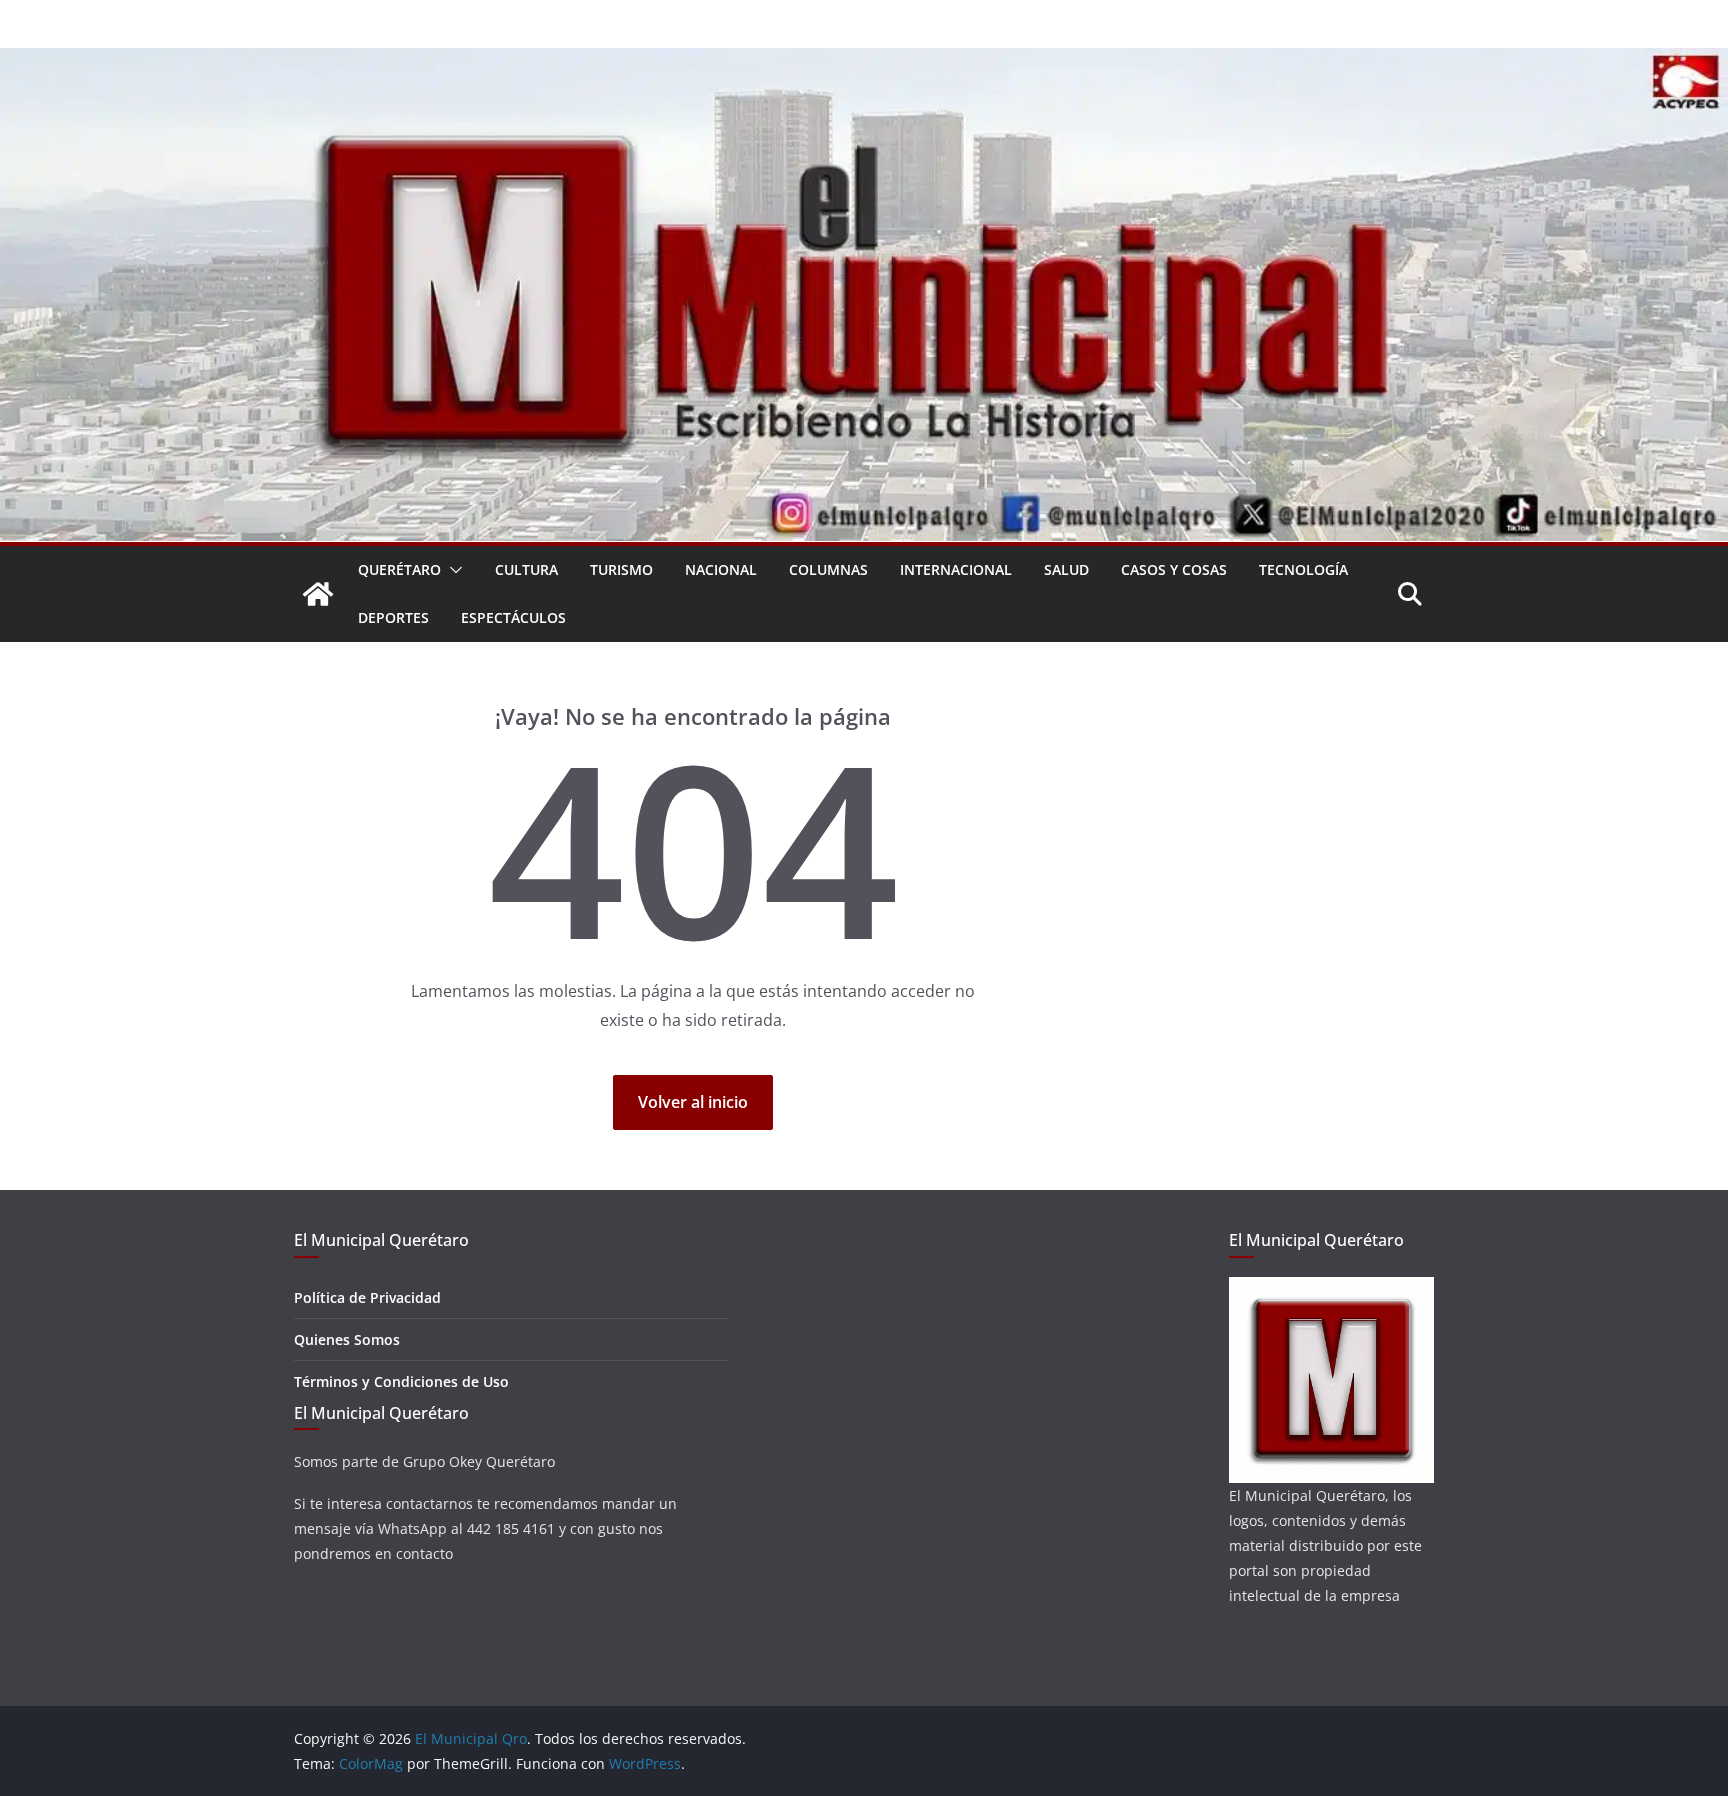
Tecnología (1303, 569)
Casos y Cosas (1174, 569)
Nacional (721, 569)
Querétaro (399, 569)
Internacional (956, 569)
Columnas (828, 569)
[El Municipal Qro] (864, 62)
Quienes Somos (347, 1339)
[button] (452, 570)
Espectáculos (513, 617)
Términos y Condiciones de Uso (401, 1381)
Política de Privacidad (367, 1297)
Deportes (393, 617)
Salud (1066, 569)
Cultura (526, 569)
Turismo (621, 569)
